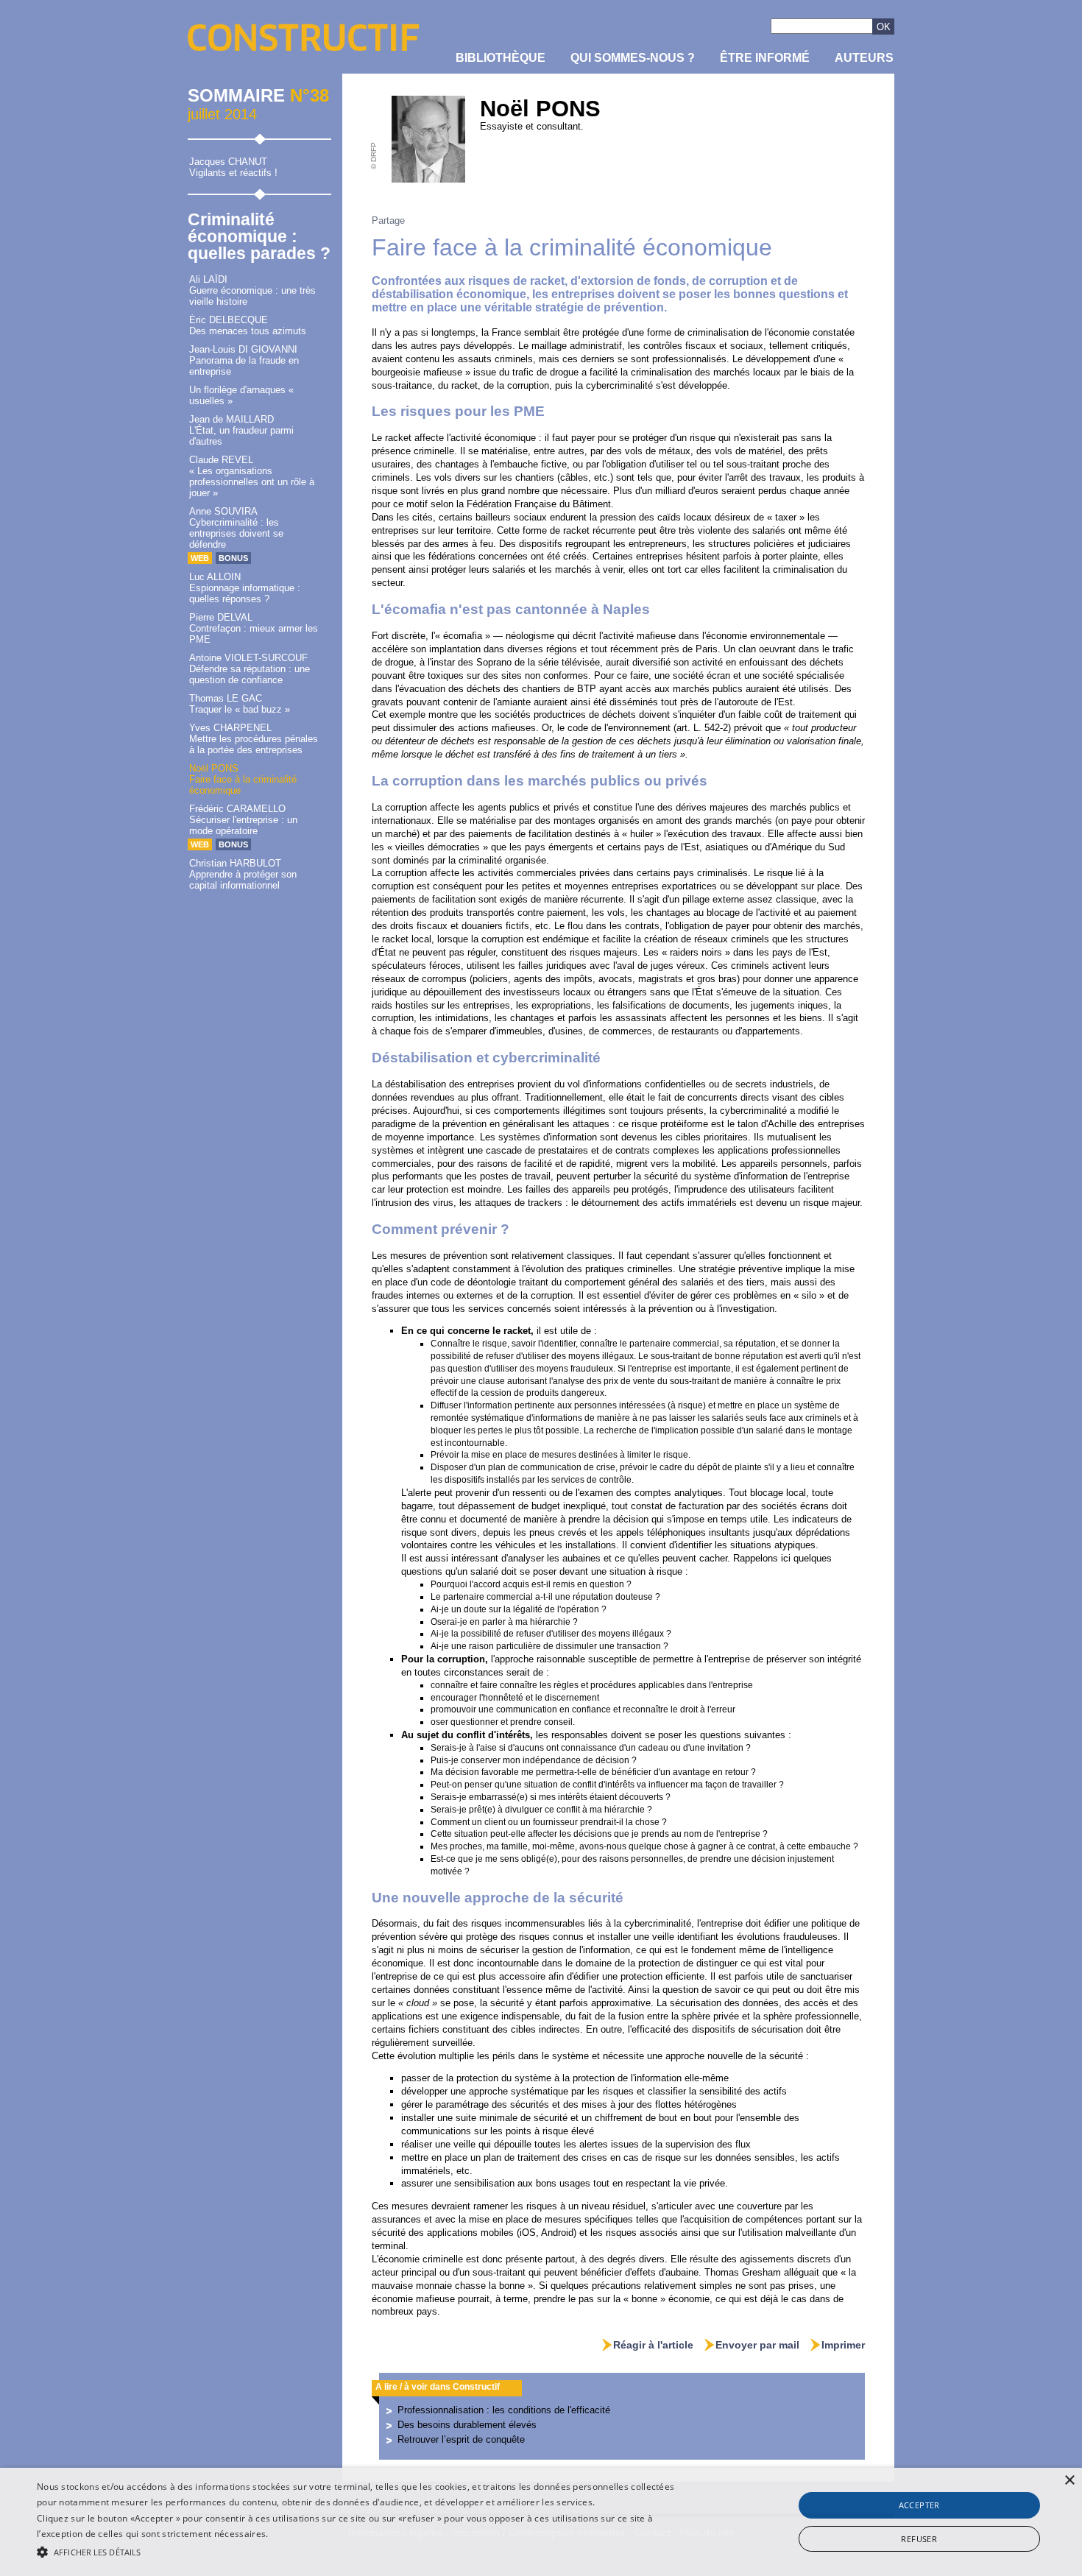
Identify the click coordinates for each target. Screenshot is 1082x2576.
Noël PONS (540, 109)
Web (200, 558)
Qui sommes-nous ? (633, 58)
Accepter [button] (919, 2505)
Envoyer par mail (757, 2345)
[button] (365, 2551)
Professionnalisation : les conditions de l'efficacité (504, 2410)
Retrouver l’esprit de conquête (461, 2439)
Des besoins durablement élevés (467, 2425)
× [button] (1069, 2481)
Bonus (233, 558)
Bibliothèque (501, 58)
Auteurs (864, 58)
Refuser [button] (919, 2539)
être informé (765, 58)
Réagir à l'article (653, 2345)
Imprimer (843, 2345)
